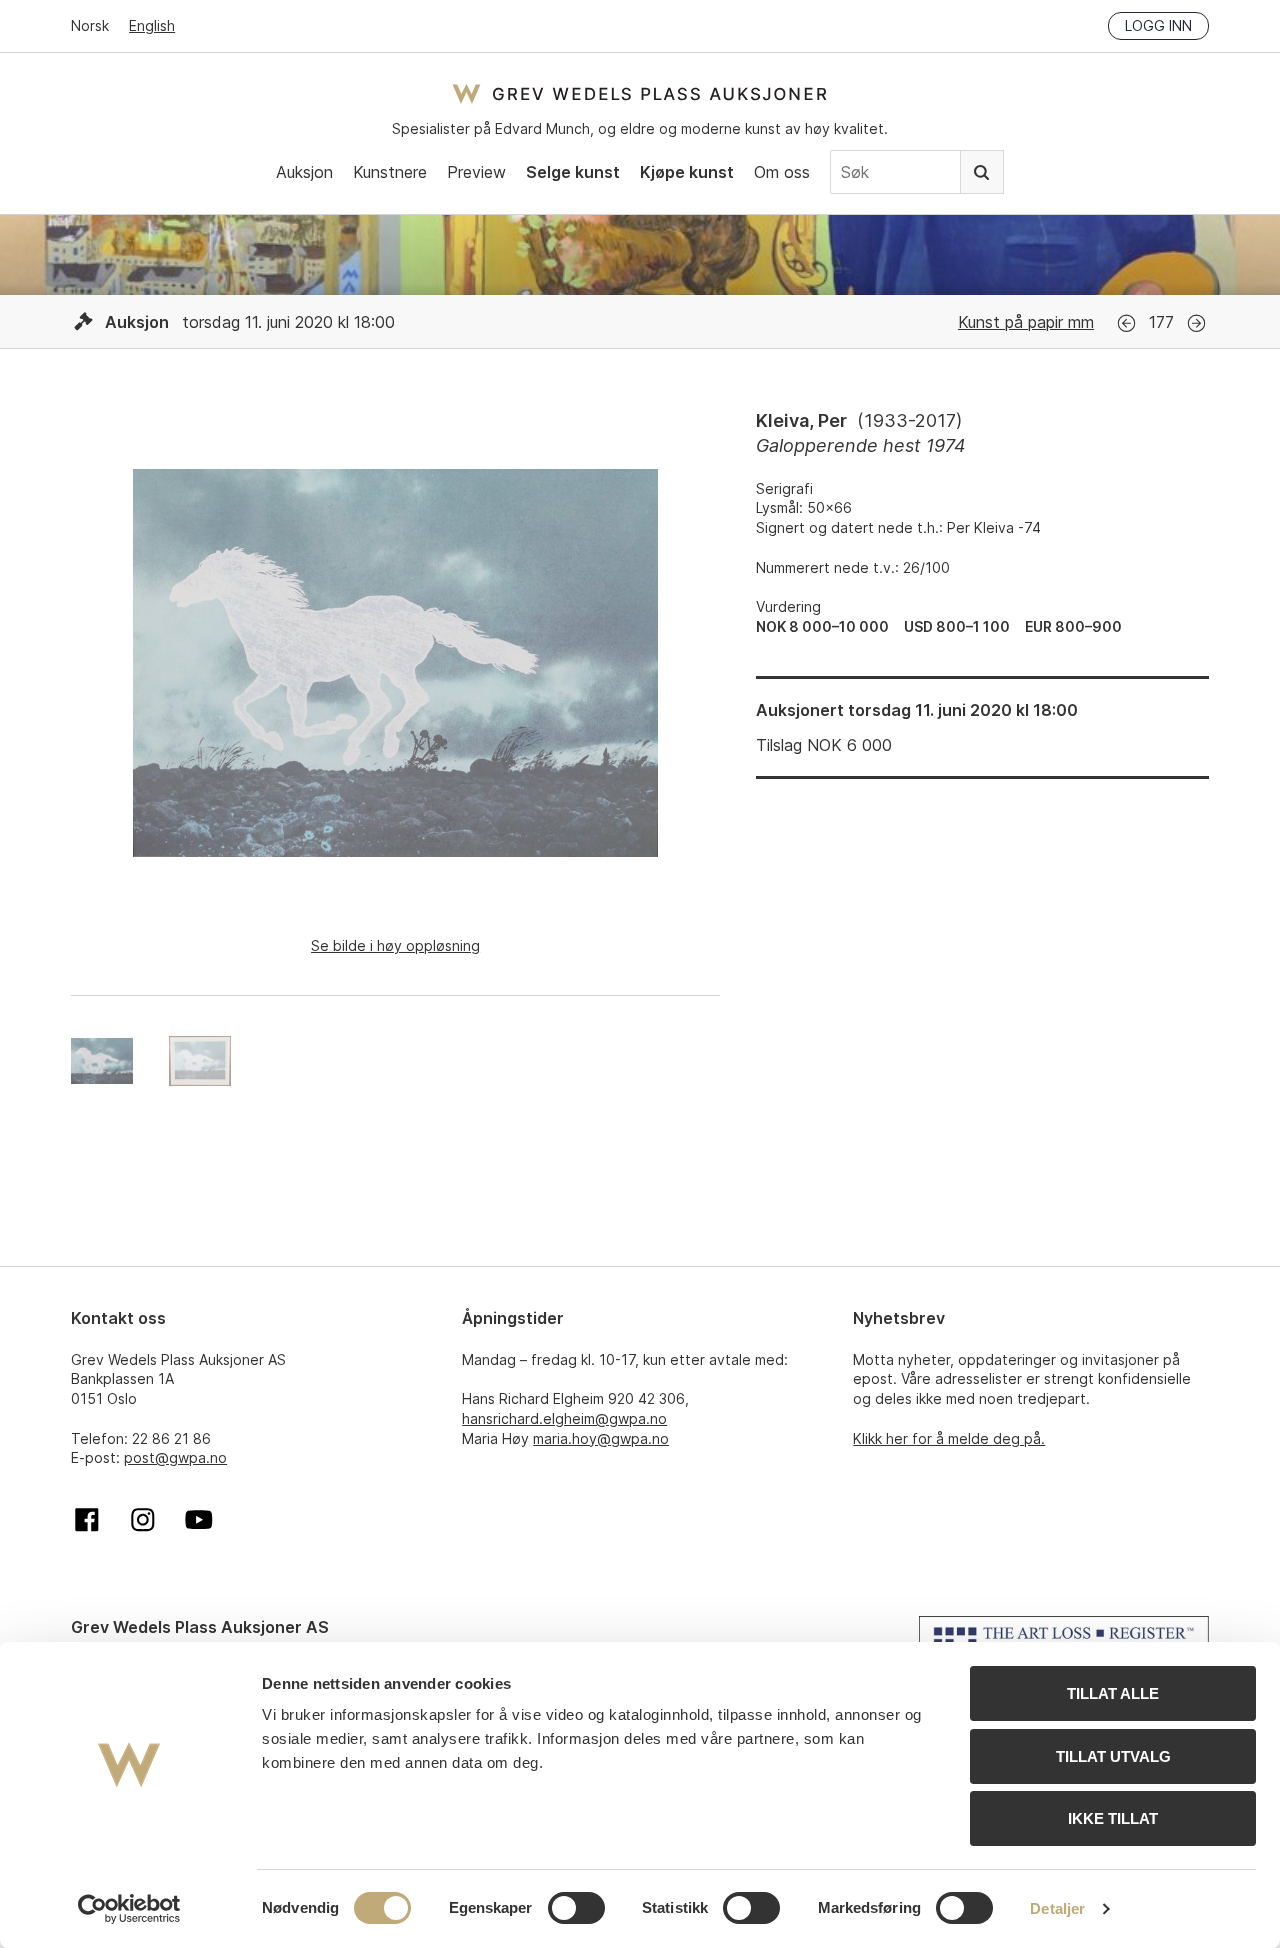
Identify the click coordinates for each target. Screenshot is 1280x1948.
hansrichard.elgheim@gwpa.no (564, 1418)
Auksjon (304, 172)
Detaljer (1057, 1908)
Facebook (87, 1520)
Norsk (90, 25)
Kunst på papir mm (1026, 322)
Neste (1196, 323)
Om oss (782, 172)
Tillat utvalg (1113, 1756)
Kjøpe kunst (687, 172)
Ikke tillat (1113, 1818)
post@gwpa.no (175, 1457)
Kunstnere (390, 172)
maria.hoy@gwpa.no (601, 1438)
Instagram (143, 1520)
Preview (476, 172)
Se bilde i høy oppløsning (395, 945)
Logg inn (1158, 25)
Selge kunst (573, 172)
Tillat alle (1113, 1693)
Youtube (199, 1520)
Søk (982, 172)
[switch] (576, 1908)
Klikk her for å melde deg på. (949, 1438)
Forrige (1126, 323)
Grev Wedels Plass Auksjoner (639, 93)
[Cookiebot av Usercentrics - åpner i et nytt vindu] (129, 1909)
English (152, 25)
